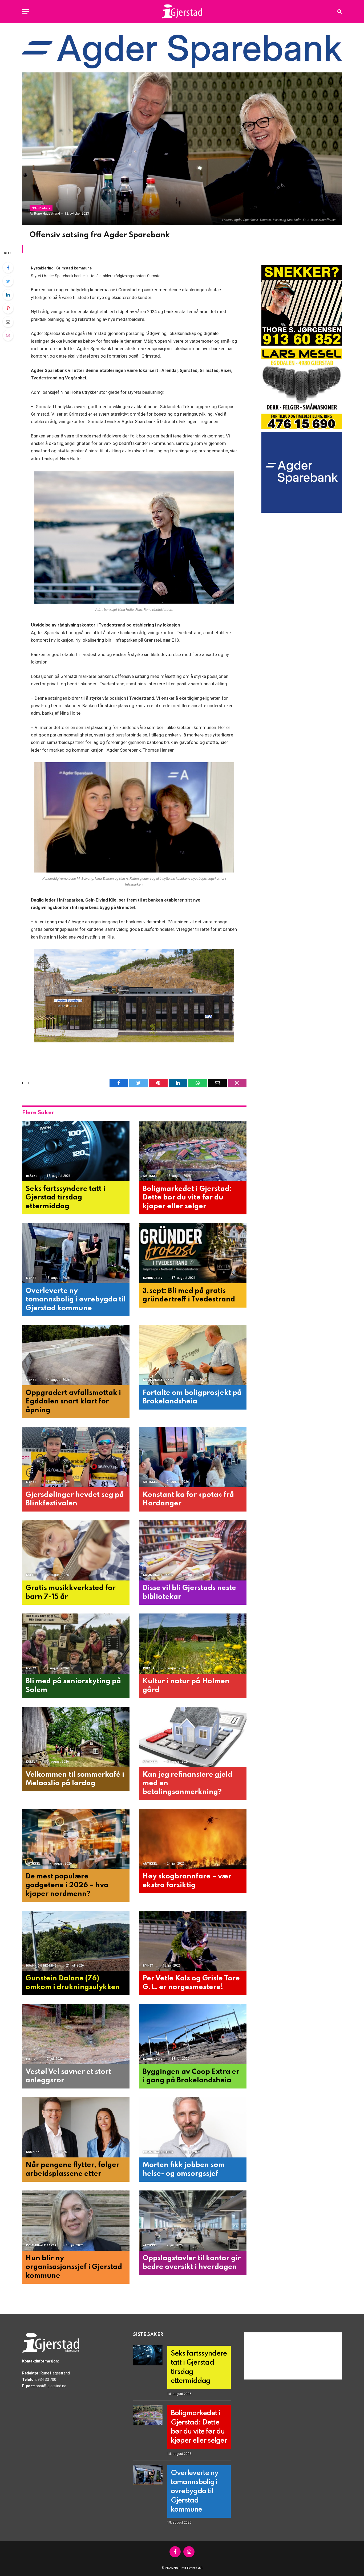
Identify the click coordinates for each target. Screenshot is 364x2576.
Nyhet (31, 1278)
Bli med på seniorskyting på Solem (73, 1686)
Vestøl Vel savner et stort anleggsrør (68, 2076)
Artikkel (150, 1176)
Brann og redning (41, 1966)
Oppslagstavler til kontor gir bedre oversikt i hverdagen (192, 2263)
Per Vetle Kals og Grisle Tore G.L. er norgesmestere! (191, 1983)
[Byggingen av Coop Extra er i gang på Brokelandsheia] (193, 2034)
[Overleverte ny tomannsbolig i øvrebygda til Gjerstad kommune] (76, 1253)
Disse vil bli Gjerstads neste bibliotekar (189, 1592)
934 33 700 (47, 2380)
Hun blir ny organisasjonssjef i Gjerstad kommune (74, 2267)
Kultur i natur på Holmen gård (186, 1686)
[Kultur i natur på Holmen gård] (193, 1644)
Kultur (32, 1575)
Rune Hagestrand (47, 214)
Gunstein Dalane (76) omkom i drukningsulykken (73, 1983)
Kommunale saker (158, 1380)
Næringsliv (41, 208)
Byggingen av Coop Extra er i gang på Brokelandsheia (191, 2076)
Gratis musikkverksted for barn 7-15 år (71, 1592)
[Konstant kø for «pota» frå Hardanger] (193, 1457)
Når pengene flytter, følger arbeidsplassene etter (72, 2169)
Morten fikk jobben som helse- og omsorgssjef (184, 2169)
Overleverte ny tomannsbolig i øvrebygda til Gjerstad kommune (76, 1300)
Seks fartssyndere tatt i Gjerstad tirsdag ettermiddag (65, 1198)
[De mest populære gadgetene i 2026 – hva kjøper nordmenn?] (76, 1839)
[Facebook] (8, 268)
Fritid (31, 2059)
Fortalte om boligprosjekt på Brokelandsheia (192, 1397)
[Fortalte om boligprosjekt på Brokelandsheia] (193, 1355)
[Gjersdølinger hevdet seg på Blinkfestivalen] (76, 1457)
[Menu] (26, 11)
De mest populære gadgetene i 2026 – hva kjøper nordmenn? (67, 1885)
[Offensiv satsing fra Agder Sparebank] (182, 149)
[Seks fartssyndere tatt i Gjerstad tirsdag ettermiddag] (76, 1151)
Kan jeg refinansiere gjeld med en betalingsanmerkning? (187, 1783)
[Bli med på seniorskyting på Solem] (76, 1644)
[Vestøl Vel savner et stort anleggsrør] (76, 2034)
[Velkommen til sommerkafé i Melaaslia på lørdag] (76, 1737)
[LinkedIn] (8, 295)
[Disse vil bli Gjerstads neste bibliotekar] (193, 1551)
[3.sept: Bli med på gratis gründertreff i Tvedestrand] (193, 1253)
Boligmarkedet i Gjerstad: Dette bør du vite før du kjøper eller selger (187, 1198)
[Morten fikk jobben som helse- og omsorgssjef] (193, 2127)
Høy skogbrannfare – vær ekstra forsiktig (187, 1881)
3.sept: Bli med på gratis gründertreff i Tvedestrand (189, 1295)
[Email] (8, 322)
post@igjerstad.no (51, 2386)
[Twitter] (8, 281)
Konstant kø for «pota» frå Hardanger (188, 1499)
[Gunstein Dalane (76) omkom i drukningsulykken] (76, 1941)
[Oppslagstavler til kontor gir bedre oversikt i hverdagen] (193, 2221)
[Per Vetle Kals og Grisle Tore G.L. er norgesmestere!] (193, 1941)
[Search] (339, 11)
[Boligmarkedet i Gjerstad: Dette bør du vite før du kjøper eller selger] (193, 1151)
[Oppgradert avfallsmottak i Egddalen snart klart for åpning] (76, 1355)
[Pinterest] (8, 308)
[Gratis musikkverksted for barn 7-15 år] (76, 1551)
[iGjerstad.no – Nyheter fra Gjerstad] (182, 11)
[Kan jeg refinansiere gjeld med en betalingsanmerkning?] (193, 1737)
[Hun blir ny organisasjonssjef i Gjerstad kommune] (76, 2221)
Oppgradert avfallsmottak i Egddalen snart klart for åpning (73, 1402)
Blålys (32, 1176)
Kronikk (33, 2152)
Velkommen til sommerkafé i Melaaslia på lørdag (75, 1779)
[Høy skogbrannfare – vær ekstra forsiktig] (193, 1839)
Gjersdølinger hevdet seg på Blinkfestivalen (75, 1499)
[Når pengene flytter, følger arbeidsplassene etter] (76, 2127)
